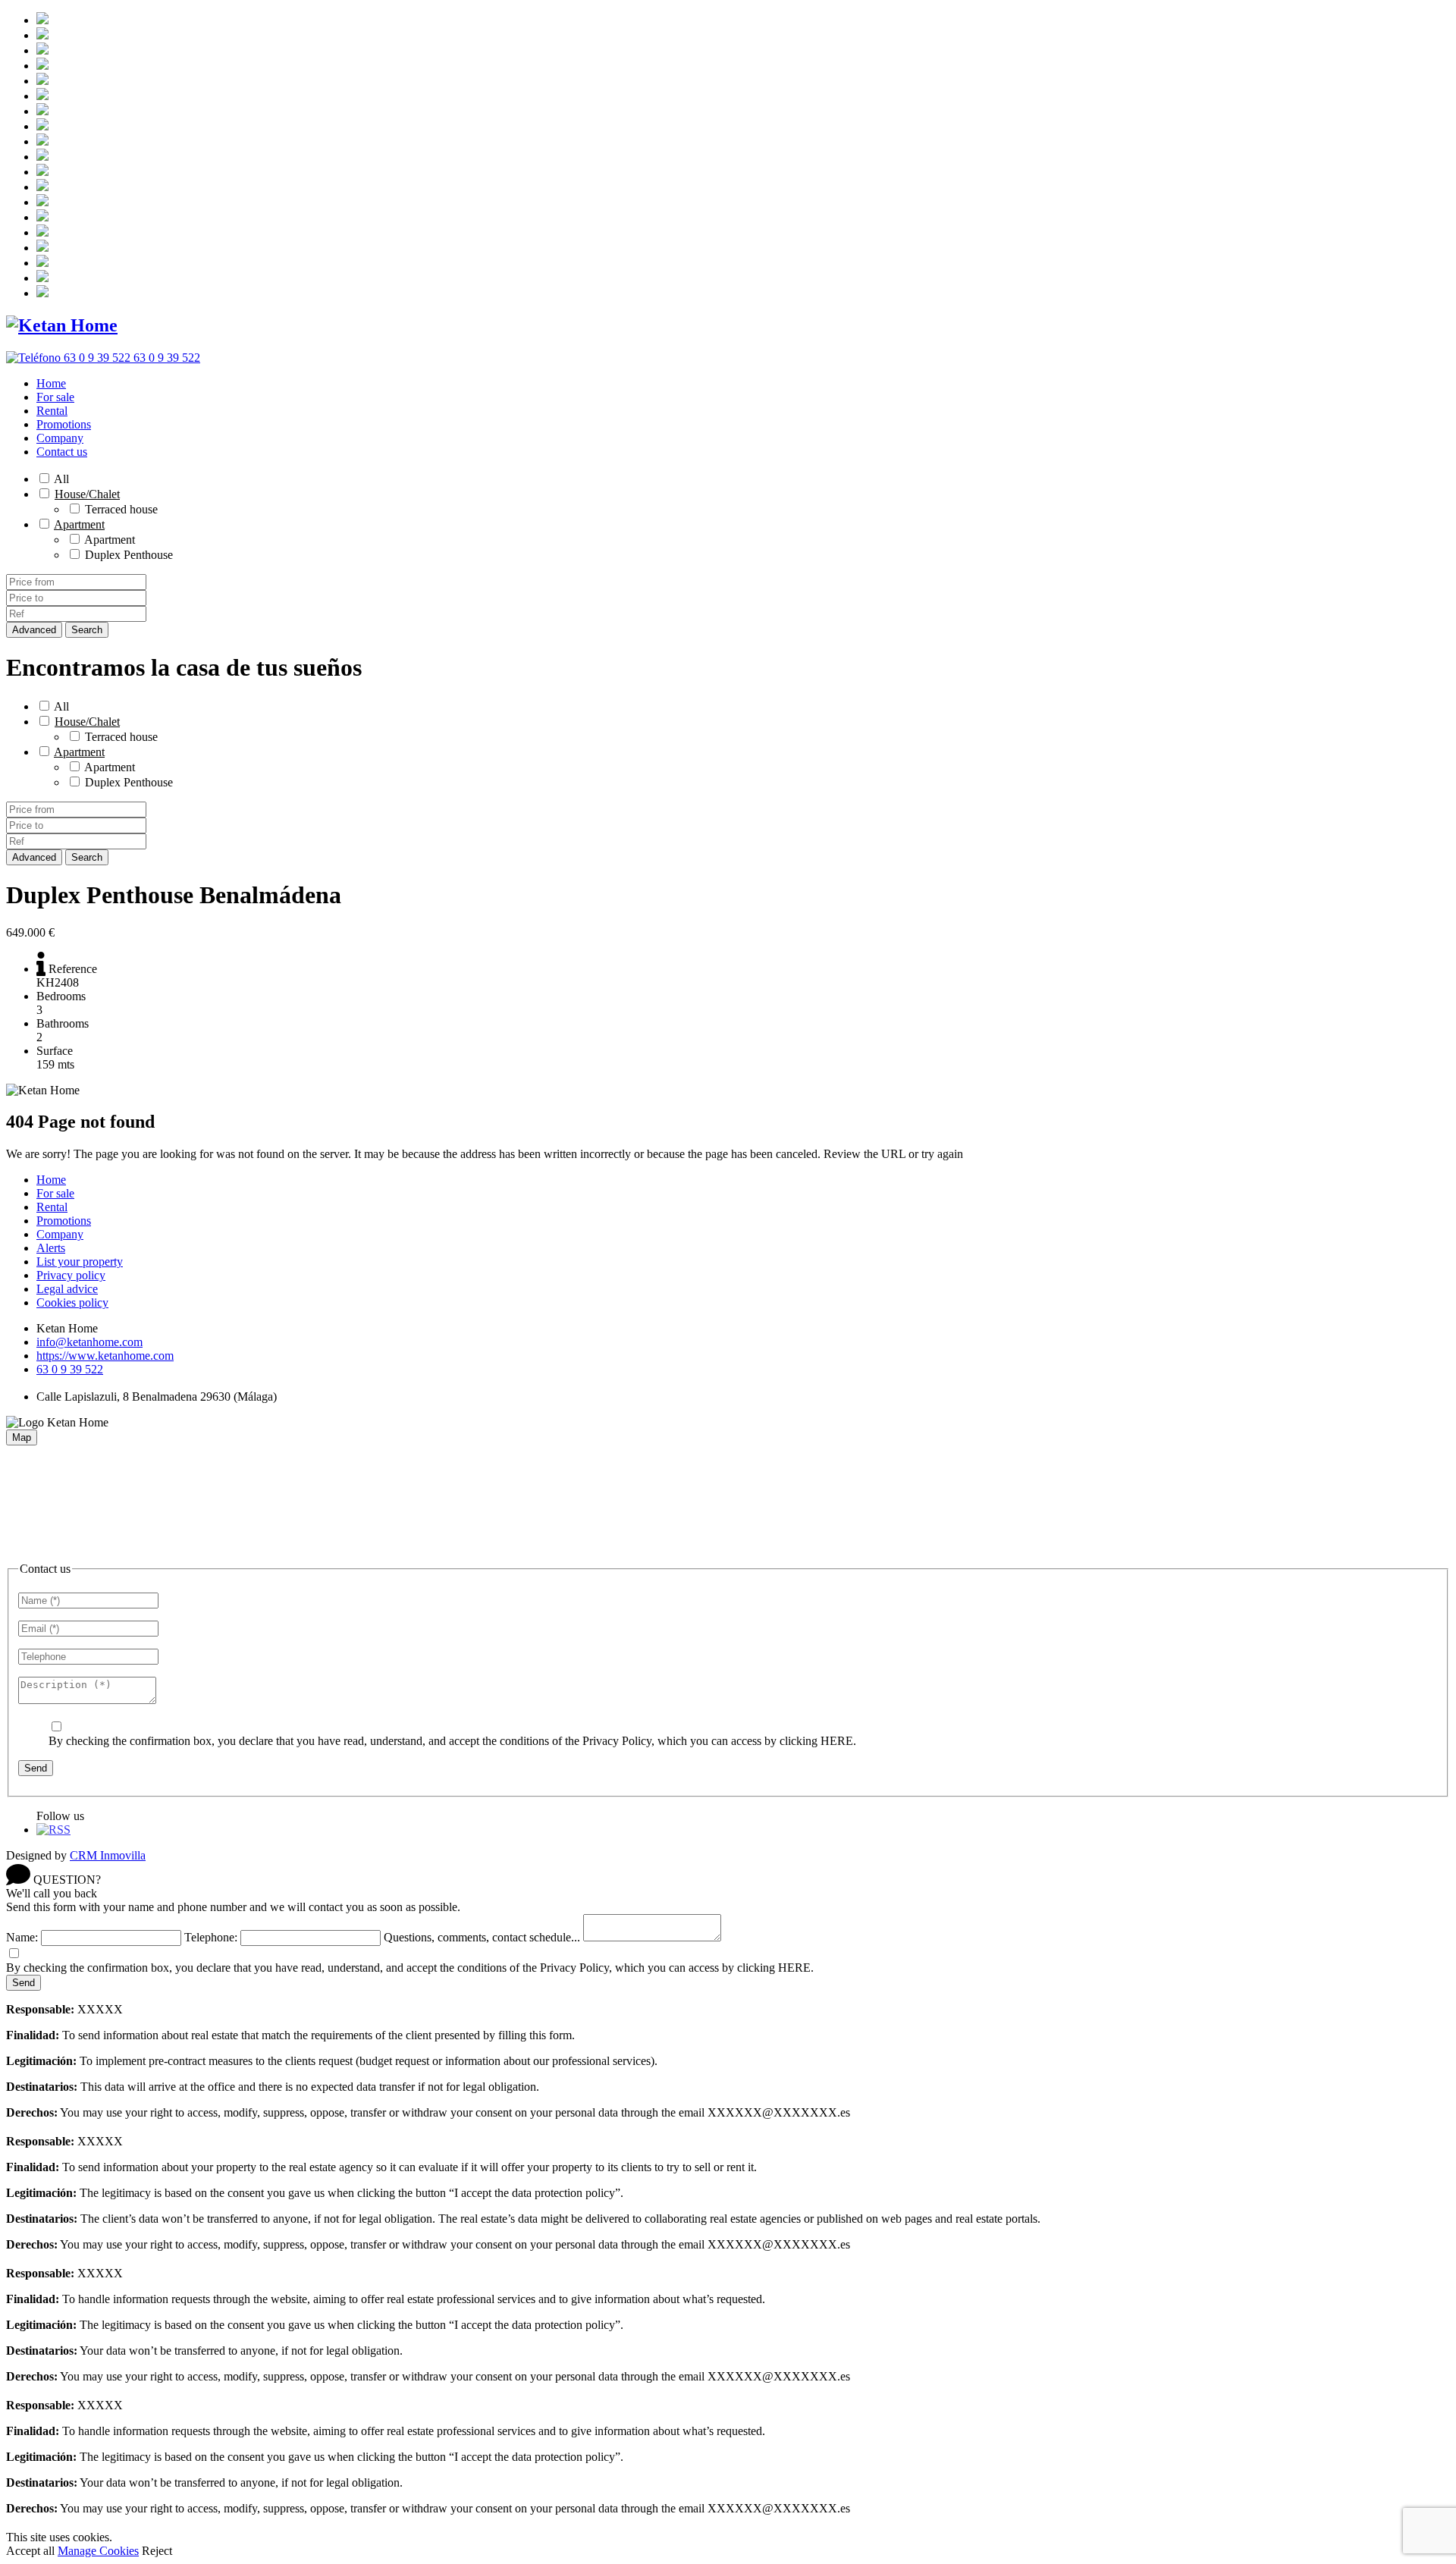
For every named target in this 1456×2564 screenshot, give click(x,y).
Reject (157, 2551)
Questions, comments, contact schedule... (482, 1937)
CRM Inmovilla (108, 1855)
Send (36, 1768)
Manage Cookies (98, 2551)
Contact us (62, 452)
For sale (55, 397)
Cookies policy (72, 1302)
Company (60, 438)
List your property (80, 1262)
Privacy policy (71, 1275)
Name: (22, 1937)
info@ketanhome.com (89, 1342)
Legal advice (67, 1289)
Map (22, 1437)
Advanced (34, 630)
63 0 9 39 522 (70, 1369)
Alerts (51, 1248)
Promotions (64, 424)
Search (87, 630)
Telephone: (211, 1937)
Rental (52, 411)
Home (51, 383)
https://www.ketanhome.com (105, 1356)
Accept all (30, 2551)
